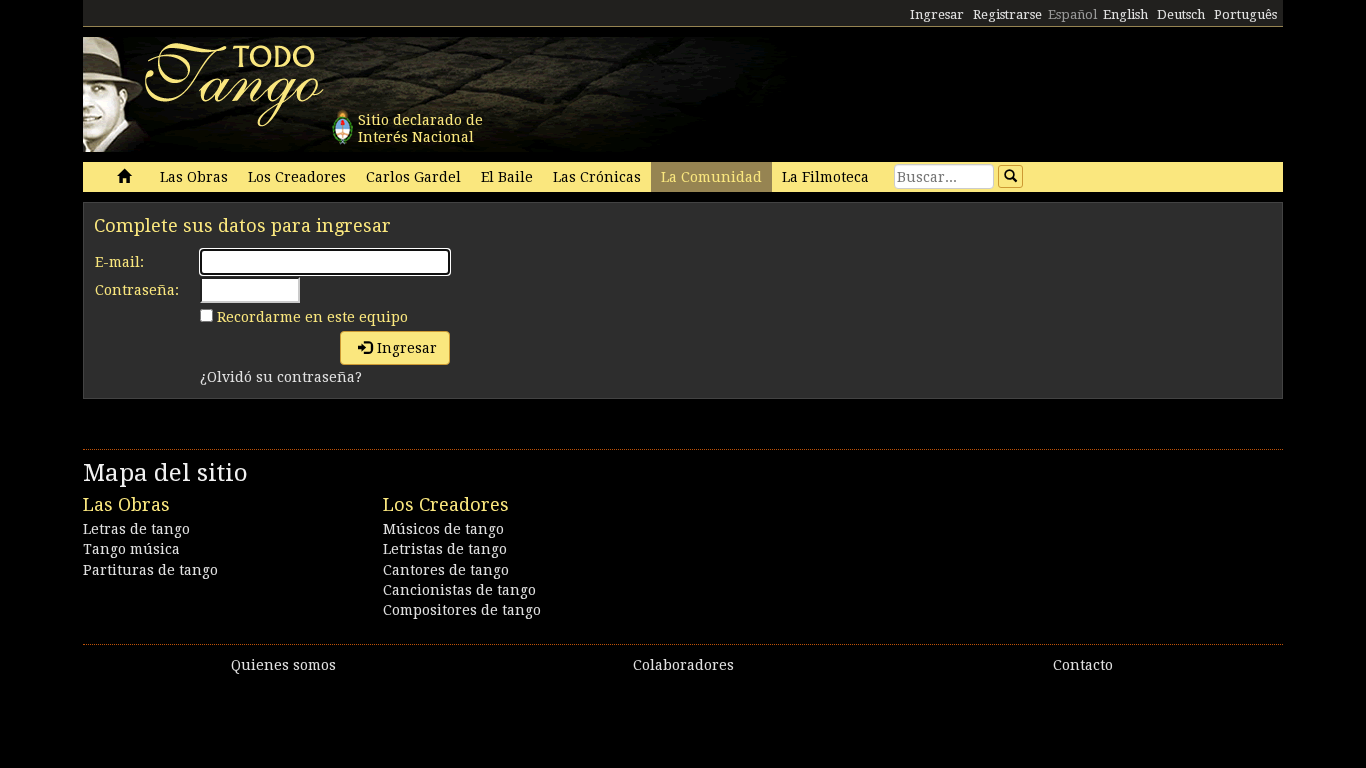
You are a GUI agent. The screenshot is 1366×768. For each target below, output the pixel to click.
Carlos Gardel (413, 177)
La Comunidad (711, 177)
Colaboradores (683, 665)
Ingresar (937, 14)
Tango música (131, 549)
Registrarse (1007, 14)
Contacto (1083, 665)
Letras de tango (136, 529)
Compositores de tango (462, 610)
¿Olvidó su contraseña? (281, 377)
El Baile (507, 177)
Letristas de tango (445, 549)
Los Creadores (297, 177)
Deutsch (1181, 14)
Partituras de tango (150, 570)
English (1125, 14)
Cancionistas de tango (459, 590)
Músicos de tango (443, 529)
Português (1245, 14)
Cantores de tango (446, 570)
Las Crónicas (597, 177)
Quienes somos (283, 665)
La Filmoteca (825, 177)
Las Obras (194, 177)
